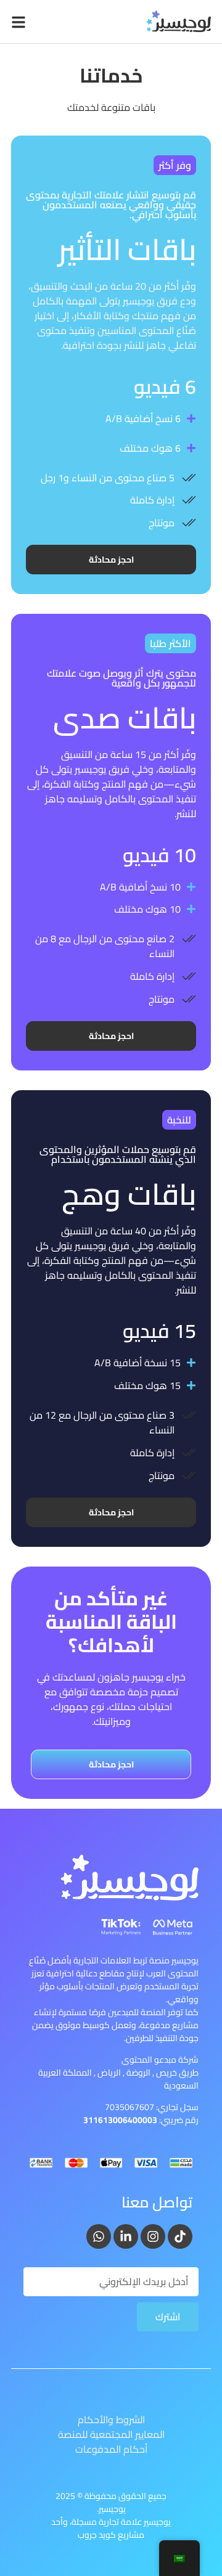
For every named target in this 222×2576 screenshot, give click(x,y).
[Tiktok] (180, 2236)
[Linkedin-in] (126, 2236)
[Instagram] (153, 2236)
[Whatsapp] (99, 2236)
